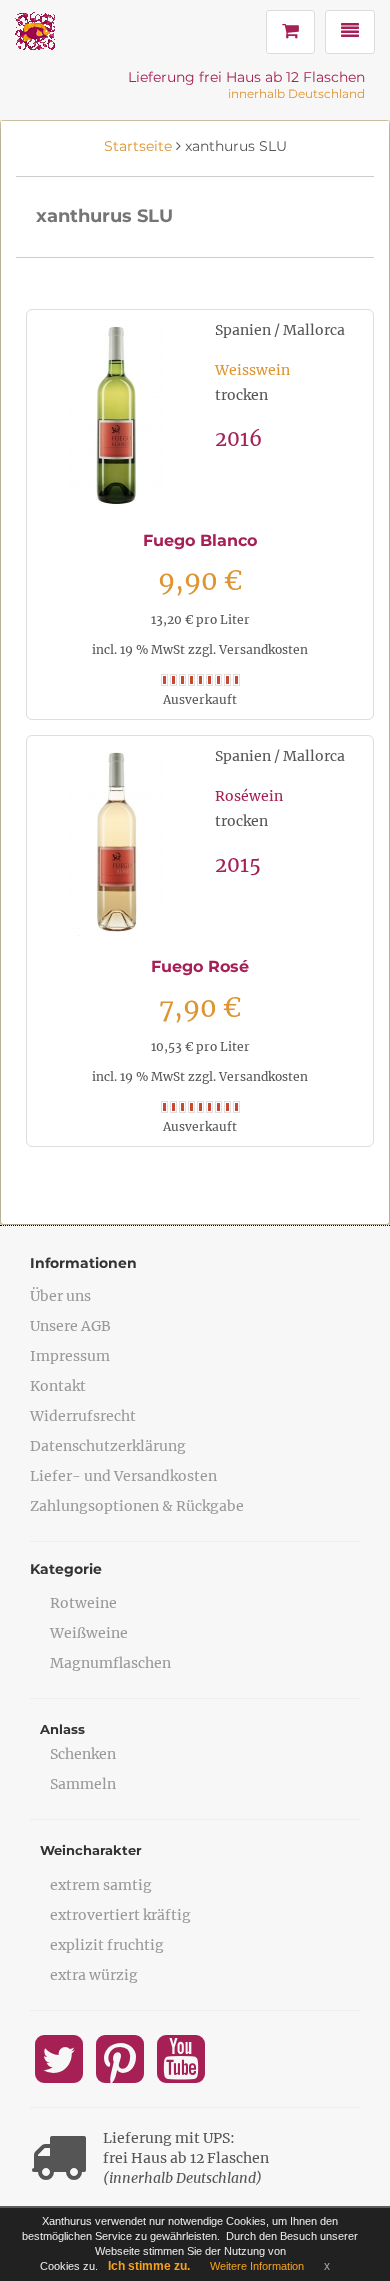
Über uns (60, 1296)
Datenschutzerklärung (108, 1446)
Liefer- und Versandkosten (123, 1476)
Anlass (62, 1729)
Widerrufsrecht (83, 1416)
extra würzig (94, 1975)
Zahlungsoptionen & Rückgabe (137, 1506)
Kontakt (58, 1386)
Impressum (70, 1356)
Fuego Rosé (200, 966)
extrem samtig (101, 1885)
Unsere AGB (70, 1326)
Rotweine (83, 1603)
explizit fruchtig (107, 1945)
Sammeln (83, 1784)
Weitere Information (257, 2266)
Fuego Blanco (200, 540)
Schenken (83, 1754)
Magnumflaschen (110, 1663)
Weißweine (89, 1633)
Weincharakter (91, 1850)
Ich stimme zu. (149, 2266)
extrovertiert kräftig (120, 1915)
